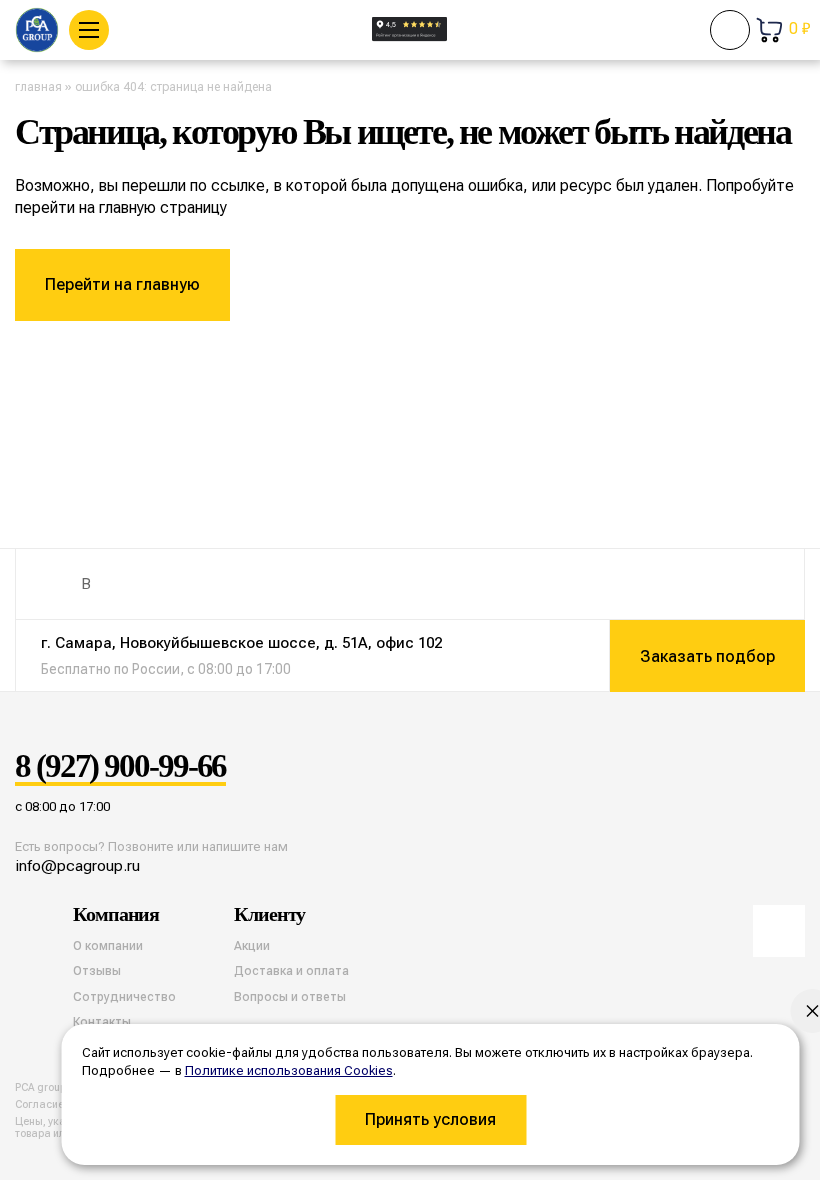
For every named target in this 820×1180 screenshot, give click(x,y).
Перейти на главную (122, 284)
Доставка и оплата (291, 971)
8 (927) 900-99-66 (120, 766)
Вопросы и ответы (290, 997)
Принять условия (430, 1119)
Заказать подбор (707, 656)
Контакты (102, 1022)
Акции (252, 946)
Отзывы (97, 971)
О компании (108, 946)
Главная (38, 87)
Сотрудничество (124, 997)
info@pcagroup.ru (77, 865)
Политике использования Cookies (289, 1070)
